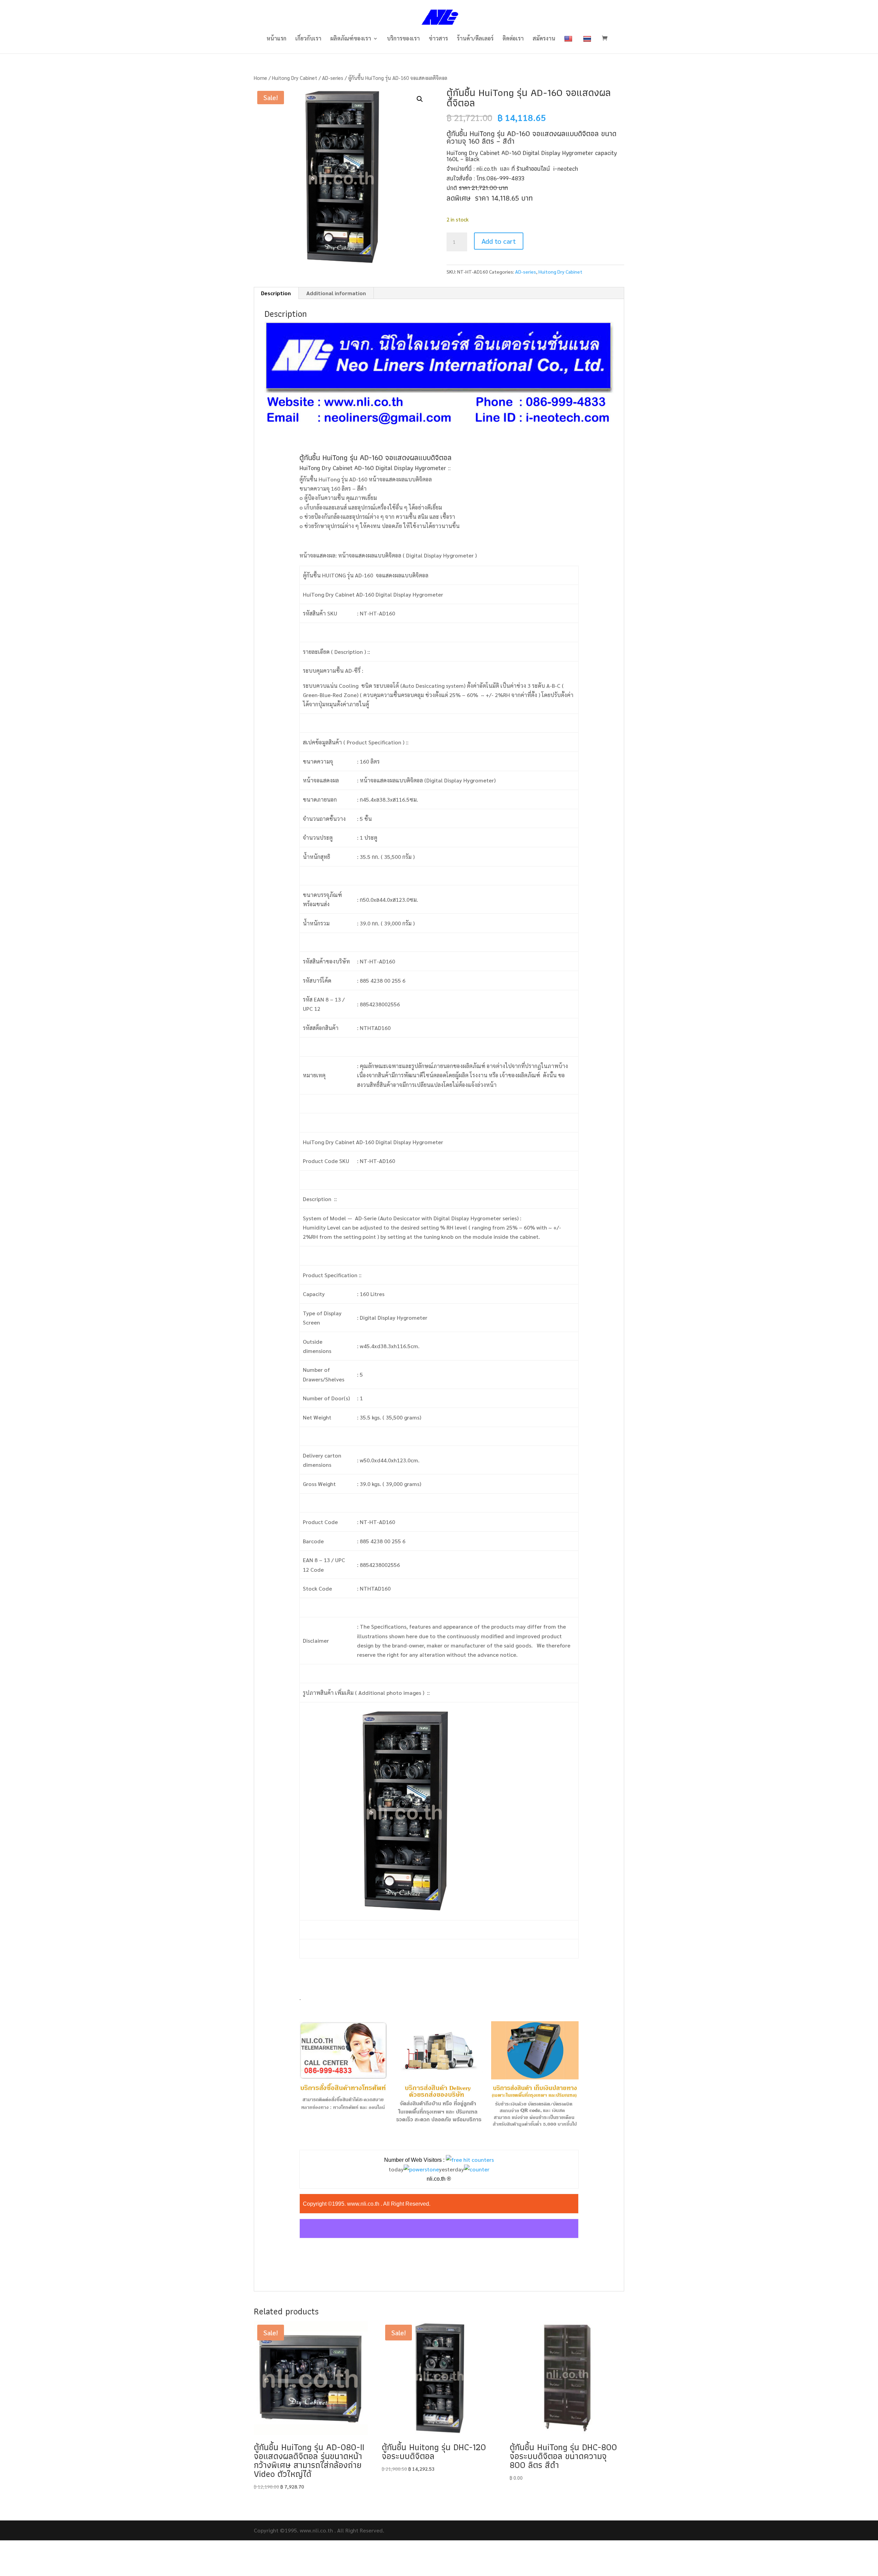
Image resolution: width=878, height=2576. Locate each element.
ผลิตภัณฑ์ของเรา (351, 39)
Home (260, 78)
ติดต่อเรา (513, 39)
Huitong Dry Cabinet (295, 78)
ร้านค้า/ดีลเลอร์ (475, 39)
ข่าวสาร (438, 39)
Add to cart (499, 241)
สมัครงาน (544, 39)
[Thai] (588, 44)
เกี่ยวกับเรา (308, 39)
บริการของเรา (403, 39)
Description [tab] (276, 293)
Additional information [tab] (336, 293)
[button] (420, 99)
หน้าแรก (276, 39)
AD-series (333, 78)
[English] (569, 44)
